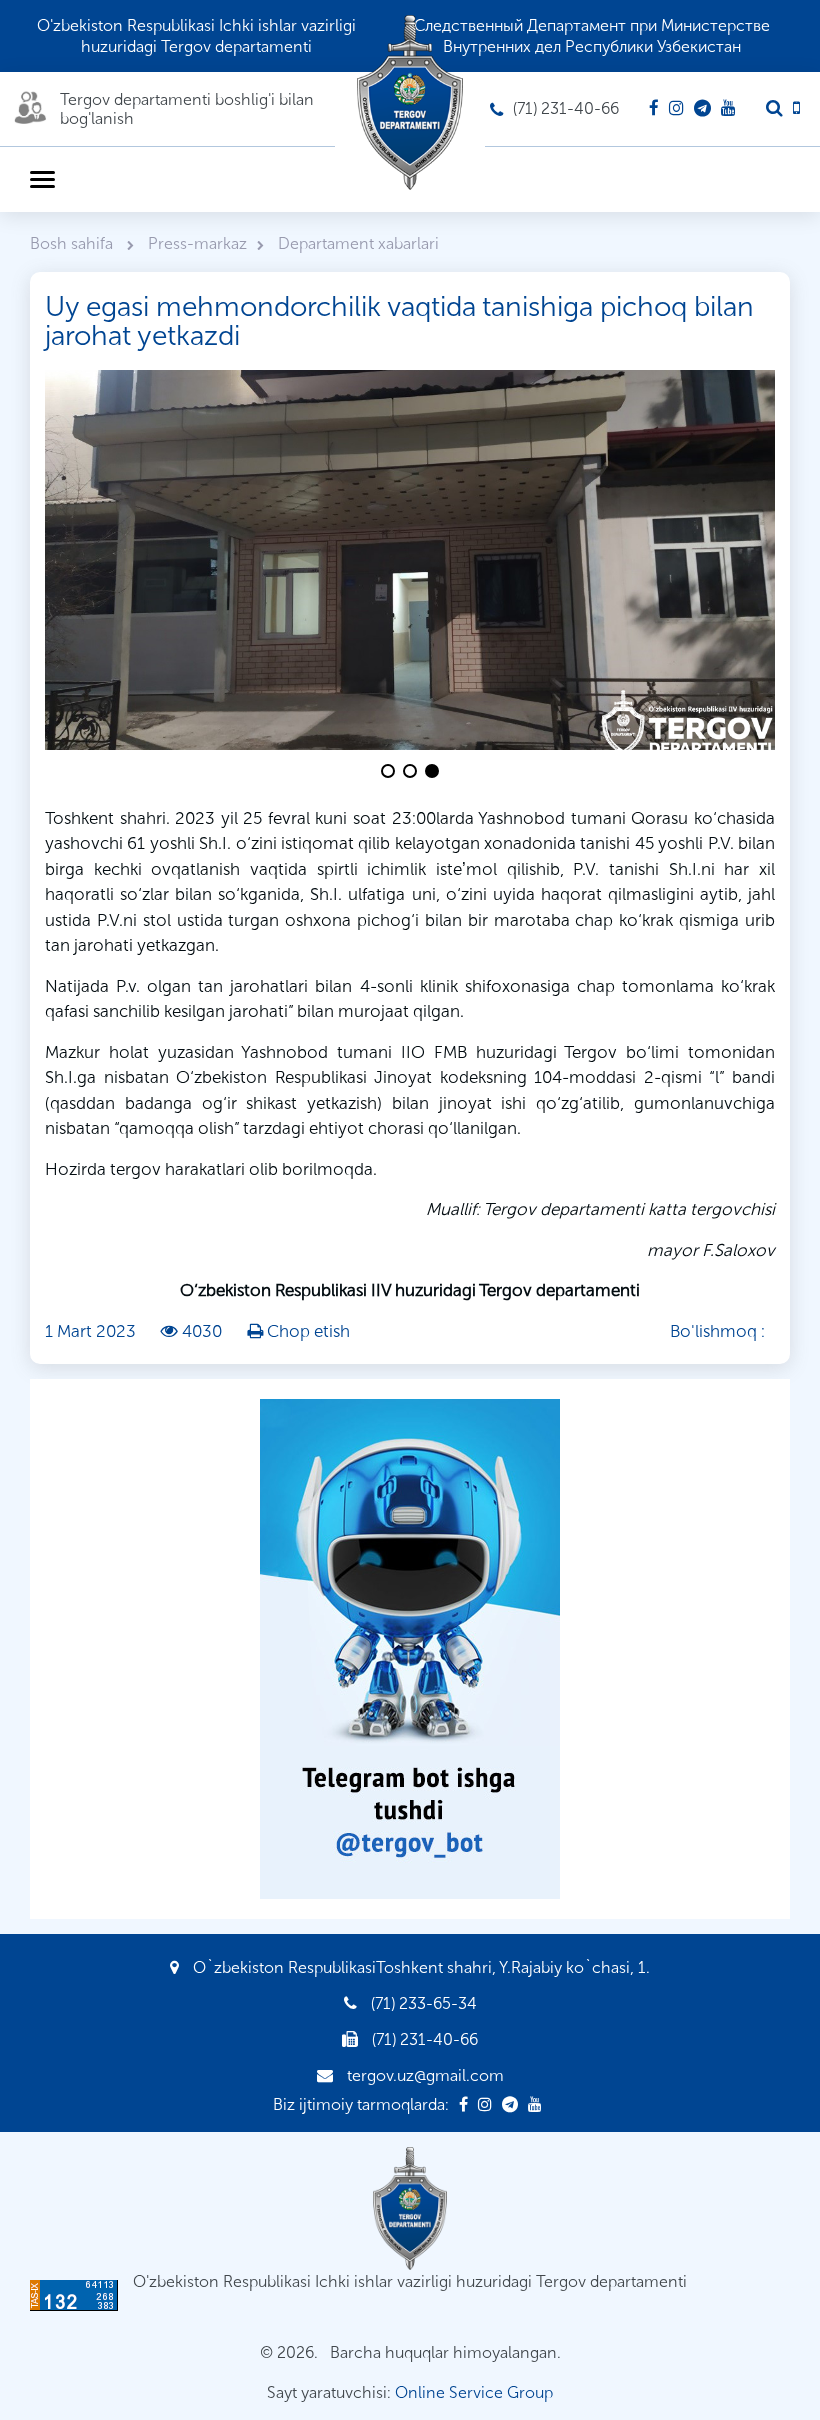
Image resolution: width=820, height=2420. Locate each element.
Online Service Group (474, 2392)
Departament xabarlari (358, 243)
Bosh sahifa (73, 243)
